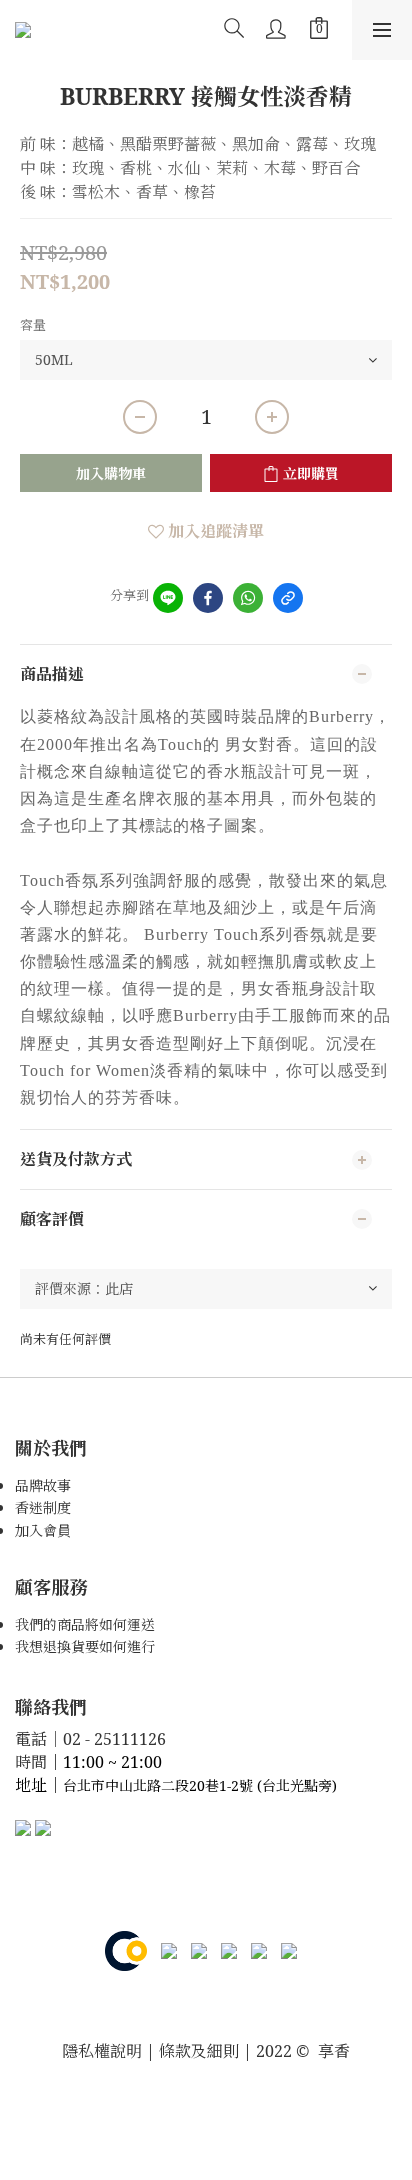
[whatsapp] (248, 598)
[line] (168, 598)
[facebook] (208, 598)
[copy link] (288, 598)
